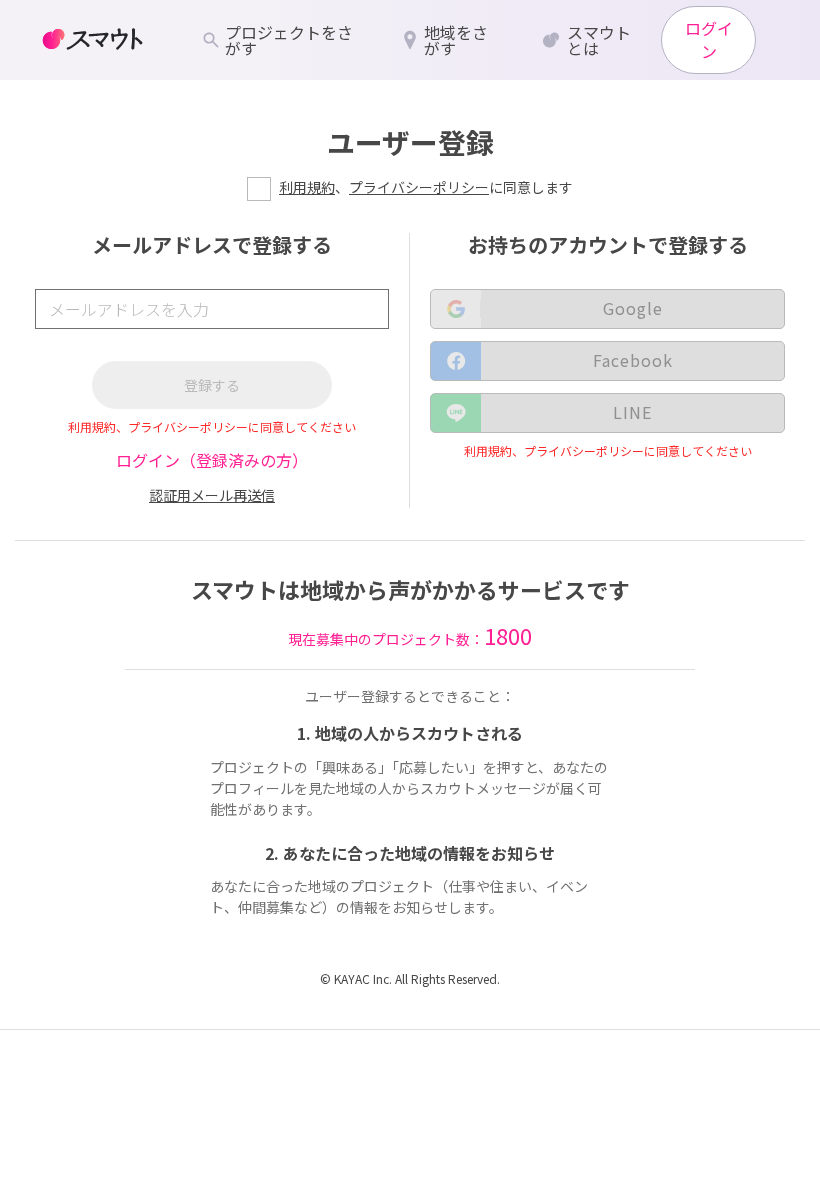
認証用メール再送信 (212, 495)
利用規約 (307, 187)
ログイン (709, 39)
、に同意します (426, 187)
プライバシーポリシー (419, 187)
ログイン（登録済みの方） (212, 460)
